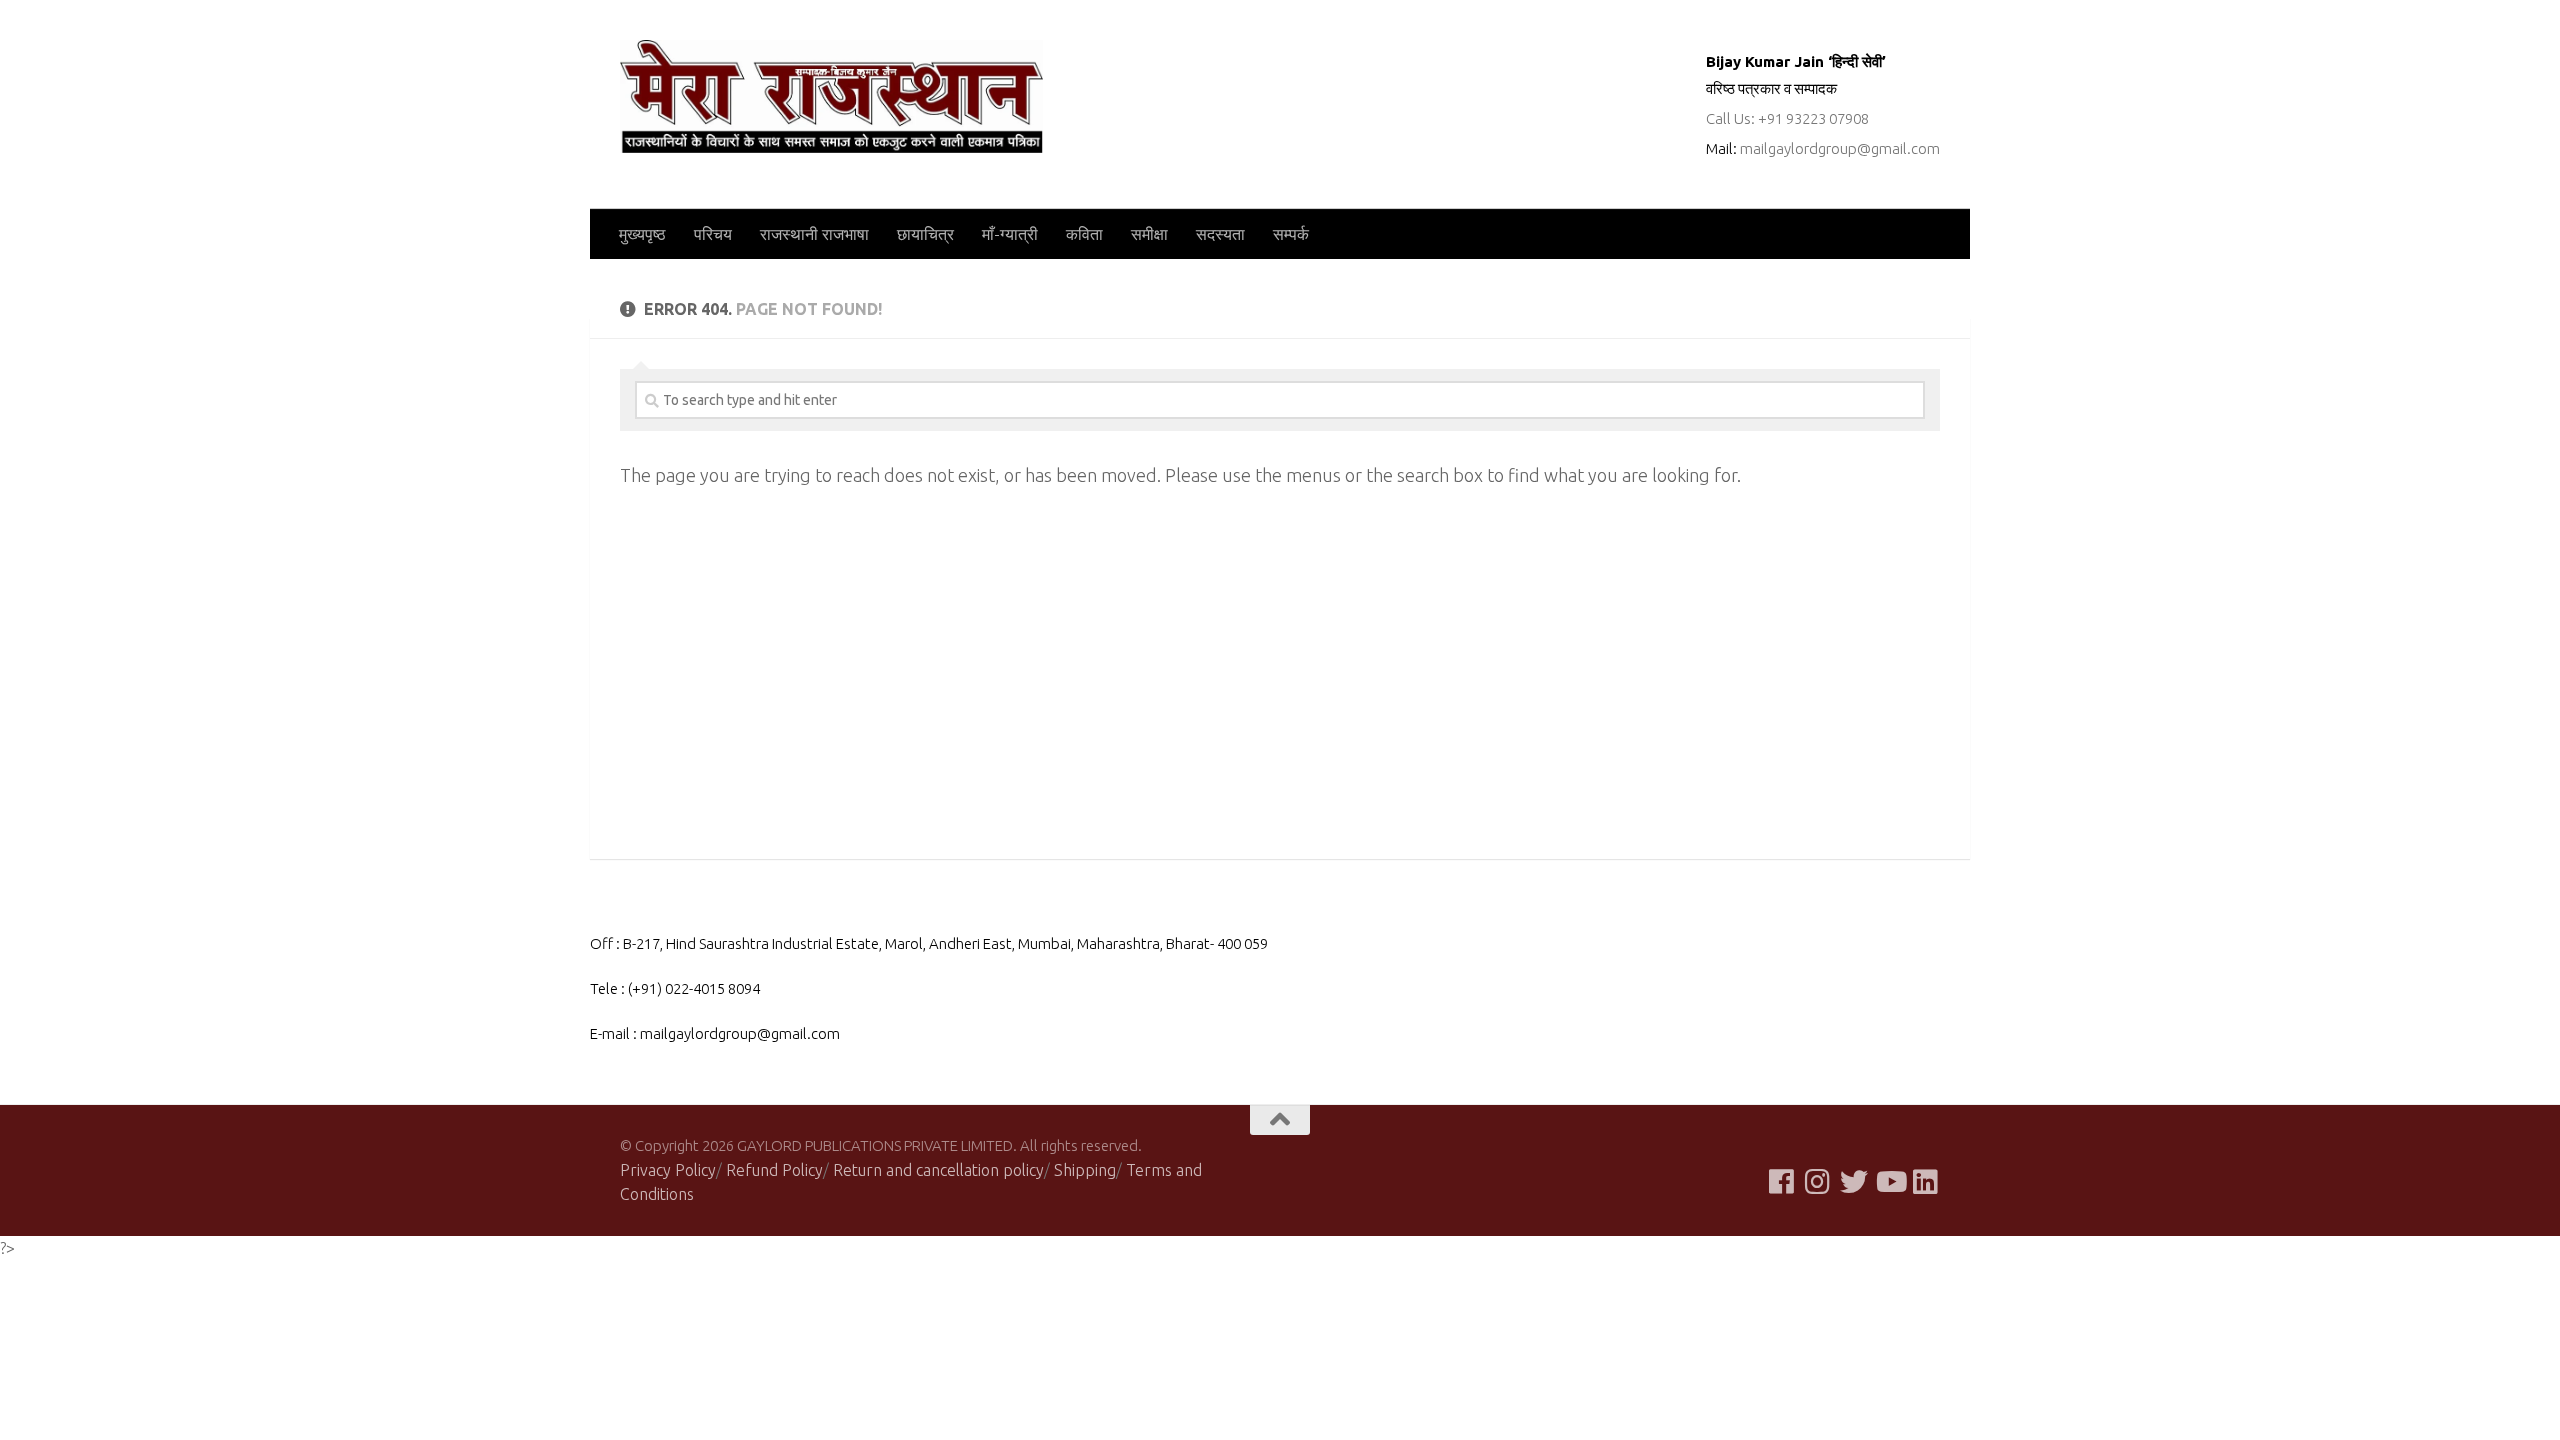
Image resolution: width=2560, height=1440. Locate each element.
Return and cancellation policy (938, 1170)
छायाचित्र (925, 234)
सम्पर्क (1291, 234)
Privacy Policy (668, 1170)
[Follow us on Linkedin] (1926, 1182)
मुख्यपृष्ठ (642, 234)
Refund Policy (774, 1170)
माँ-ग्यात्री (1010, 234)
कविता (1084, 234)
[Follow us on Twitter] (1854, 1182)
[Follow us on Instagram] (1818, 1182)
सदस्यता (1220, 234)
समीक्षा (1149, 234)
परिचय (713, 234)
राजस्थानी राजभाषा (814, 234)
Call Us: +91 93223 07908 (1787, 118)
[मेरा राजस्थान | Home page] (831, 96)
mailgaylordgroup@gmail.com (1840, 148)
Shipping (1085, 1170)
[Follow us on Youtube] (1890, 1182)
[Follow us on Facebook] (1782, 1182)
